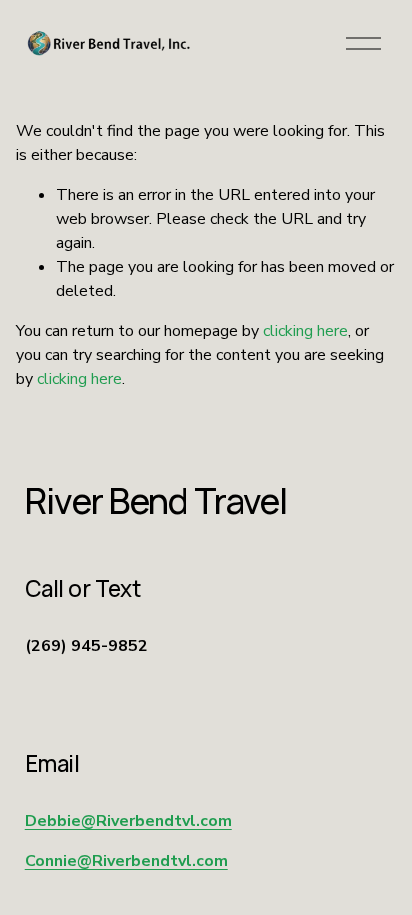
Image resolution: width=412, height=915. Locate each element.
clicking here (305, 331)
